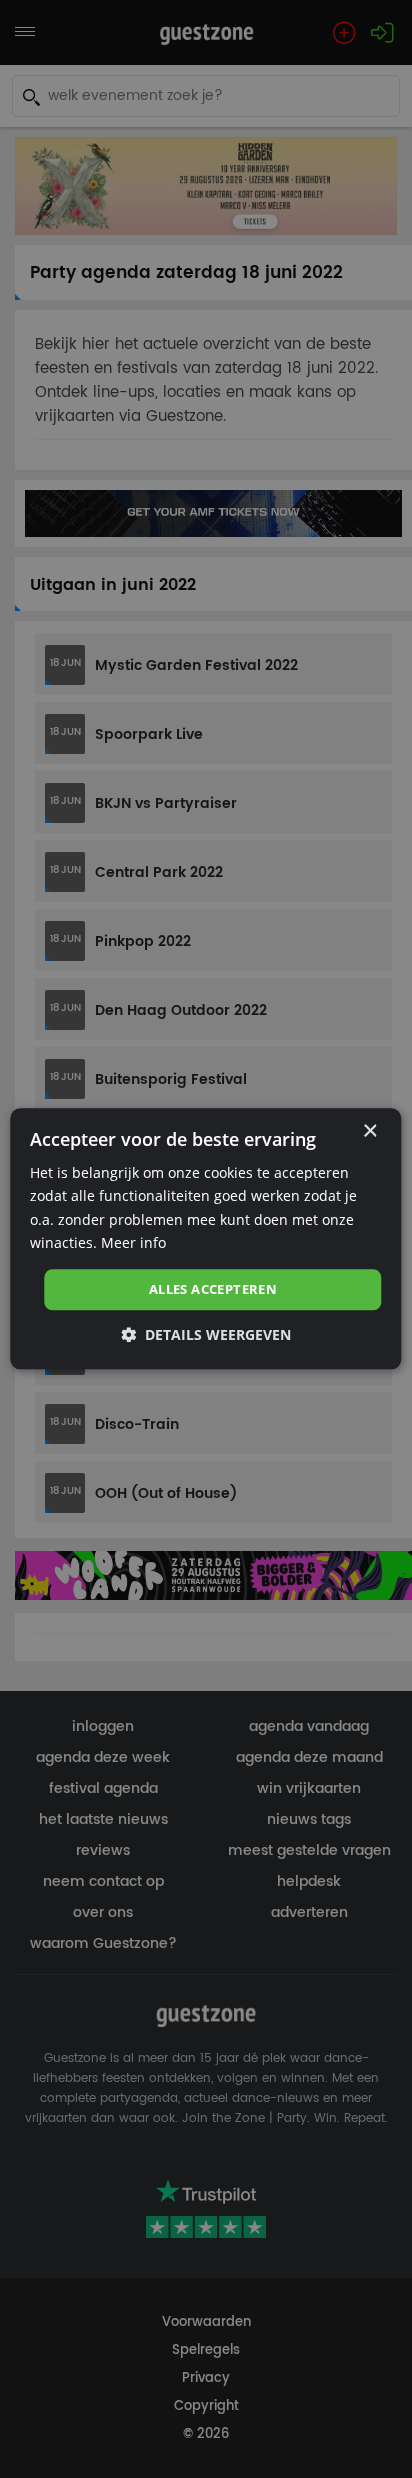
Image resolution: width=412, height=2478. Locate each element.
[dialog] (205, 1238)
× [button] (369, 1131)
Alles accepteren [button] (213, 1289)
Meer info (133, 1242)
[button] (206, 1335)
